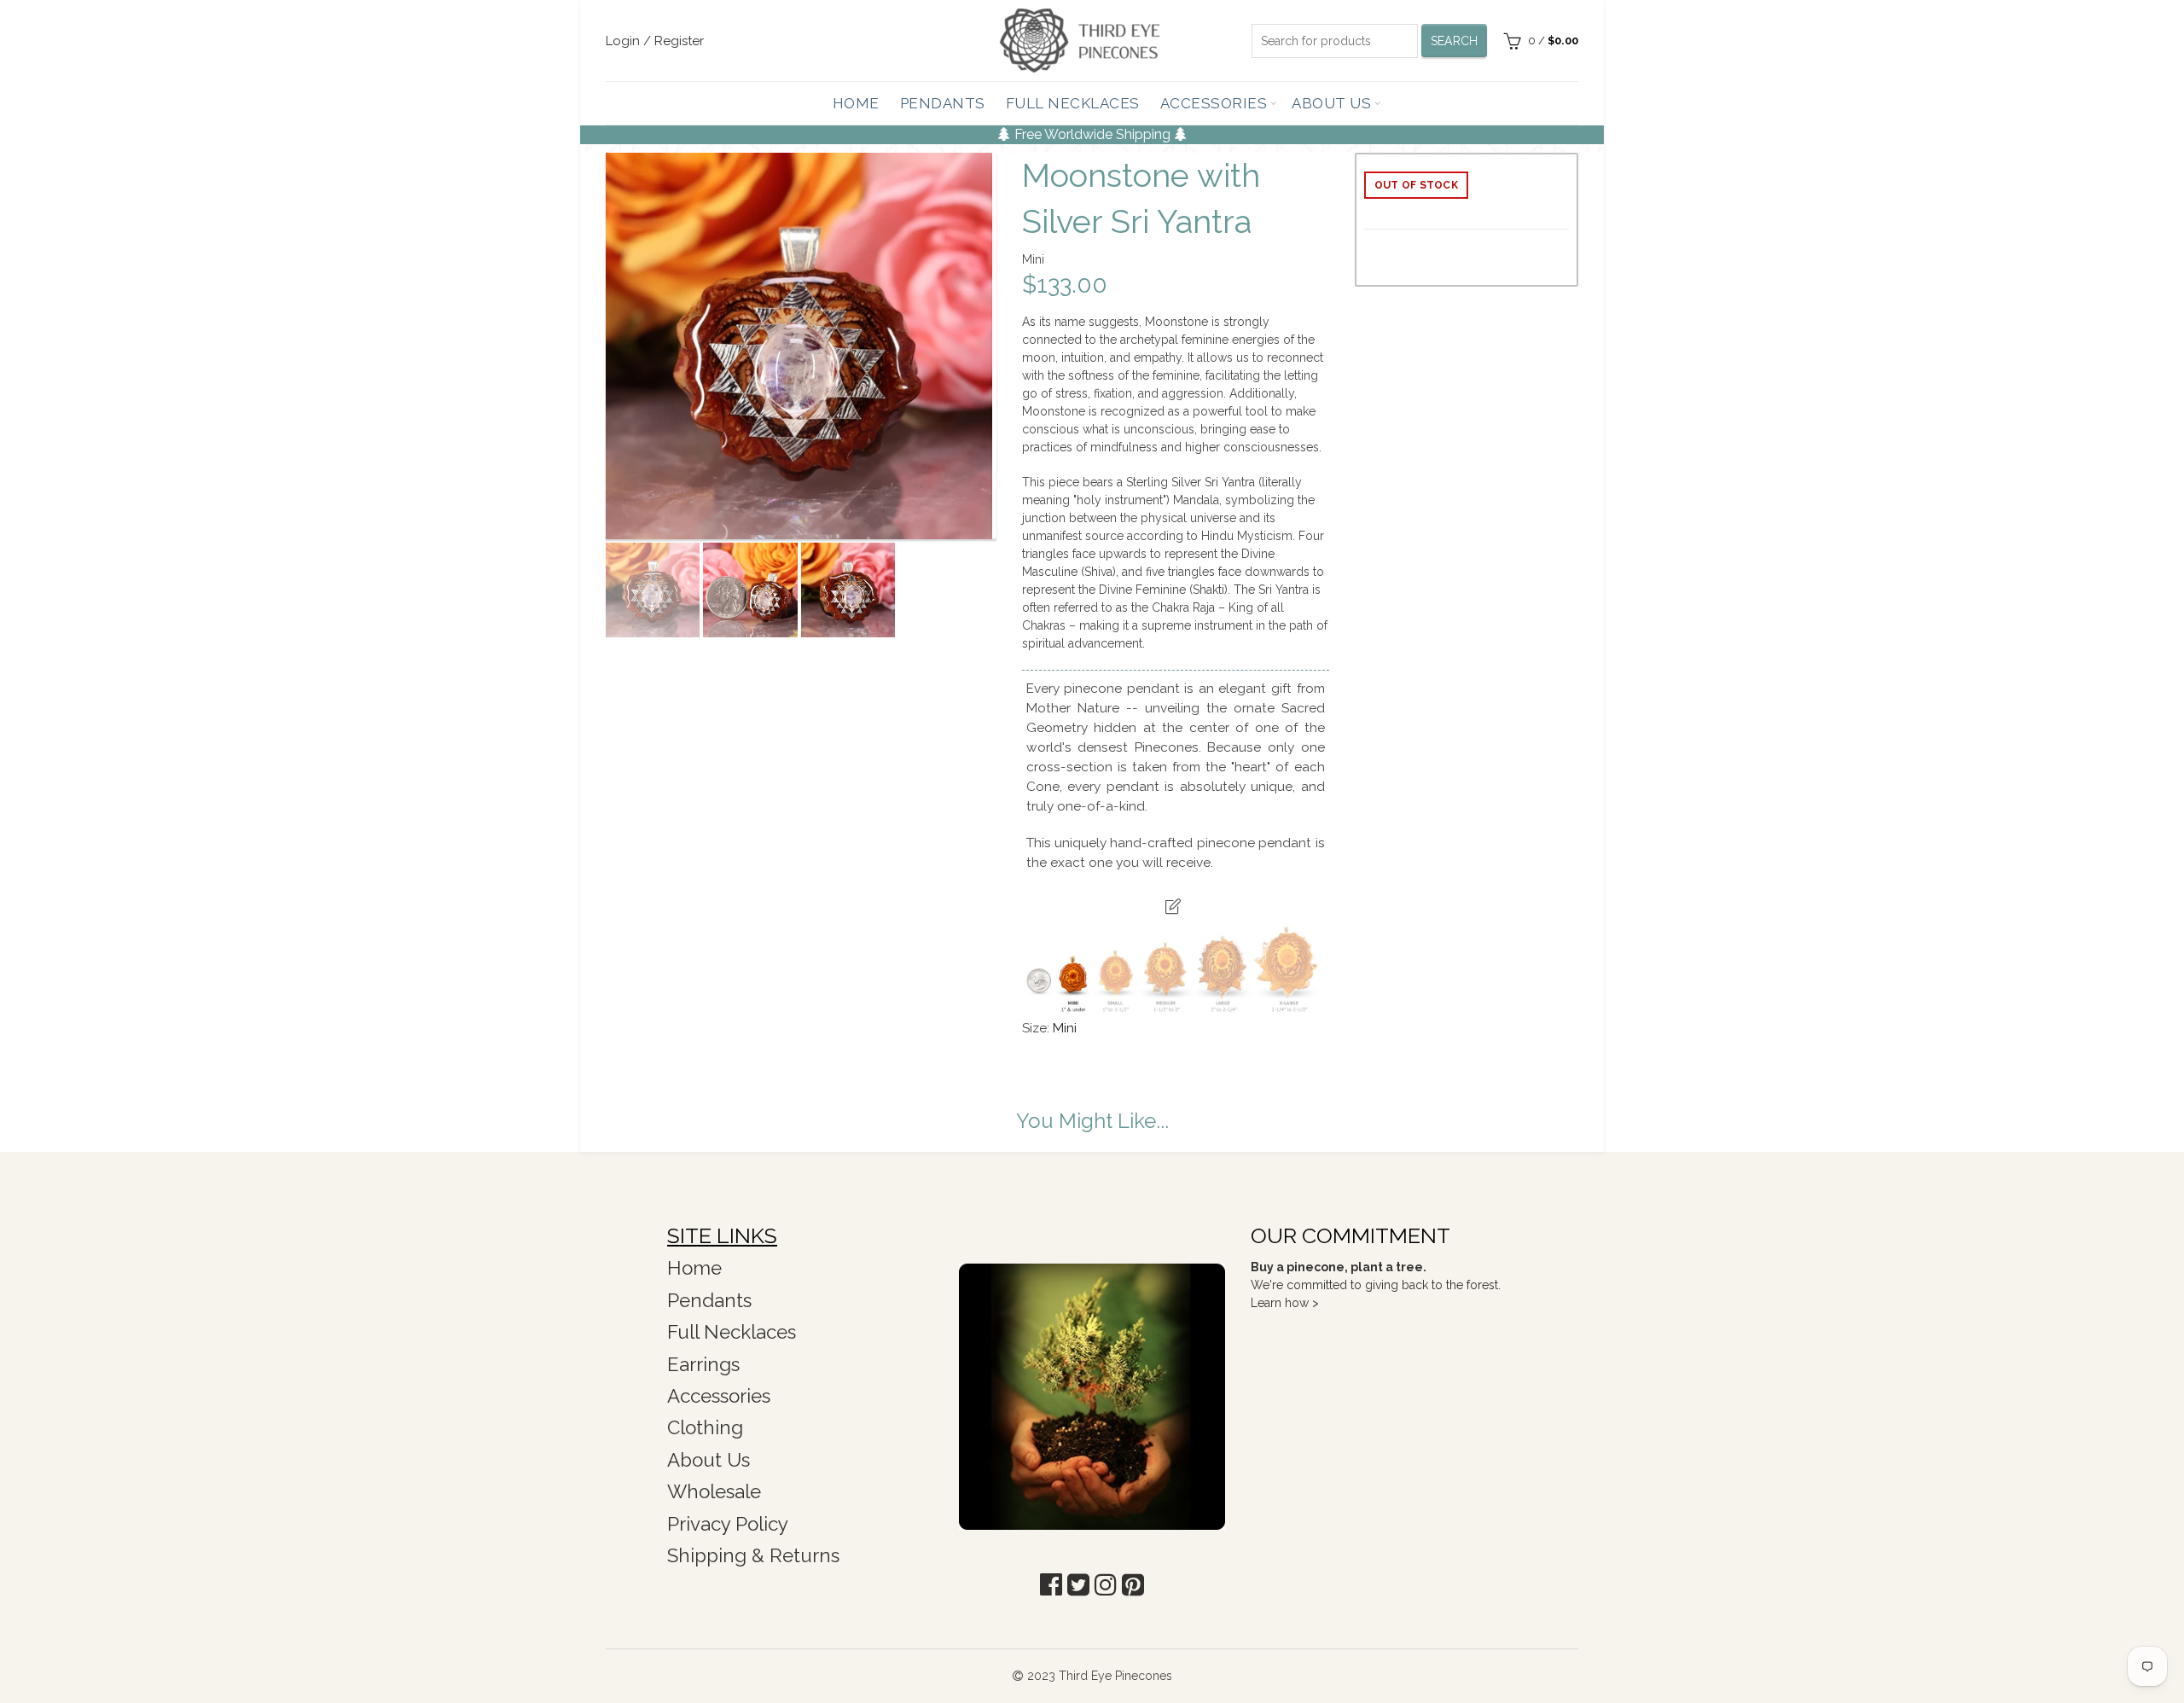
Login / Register (655, 41)
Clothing (705, 1427)
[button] (1051, 1585)
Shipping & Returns (753, 1555)
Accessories (1214, 103)
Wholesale (714, 1491)
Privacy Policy (728, 1524)
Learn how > (1285, 1303)
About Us (1331, 103)
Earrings (703, 1364)
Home (856, 103)
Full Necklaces (1073, 103)
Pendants (943, 103)
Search (1455, 41)
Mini (1065, 1028)
